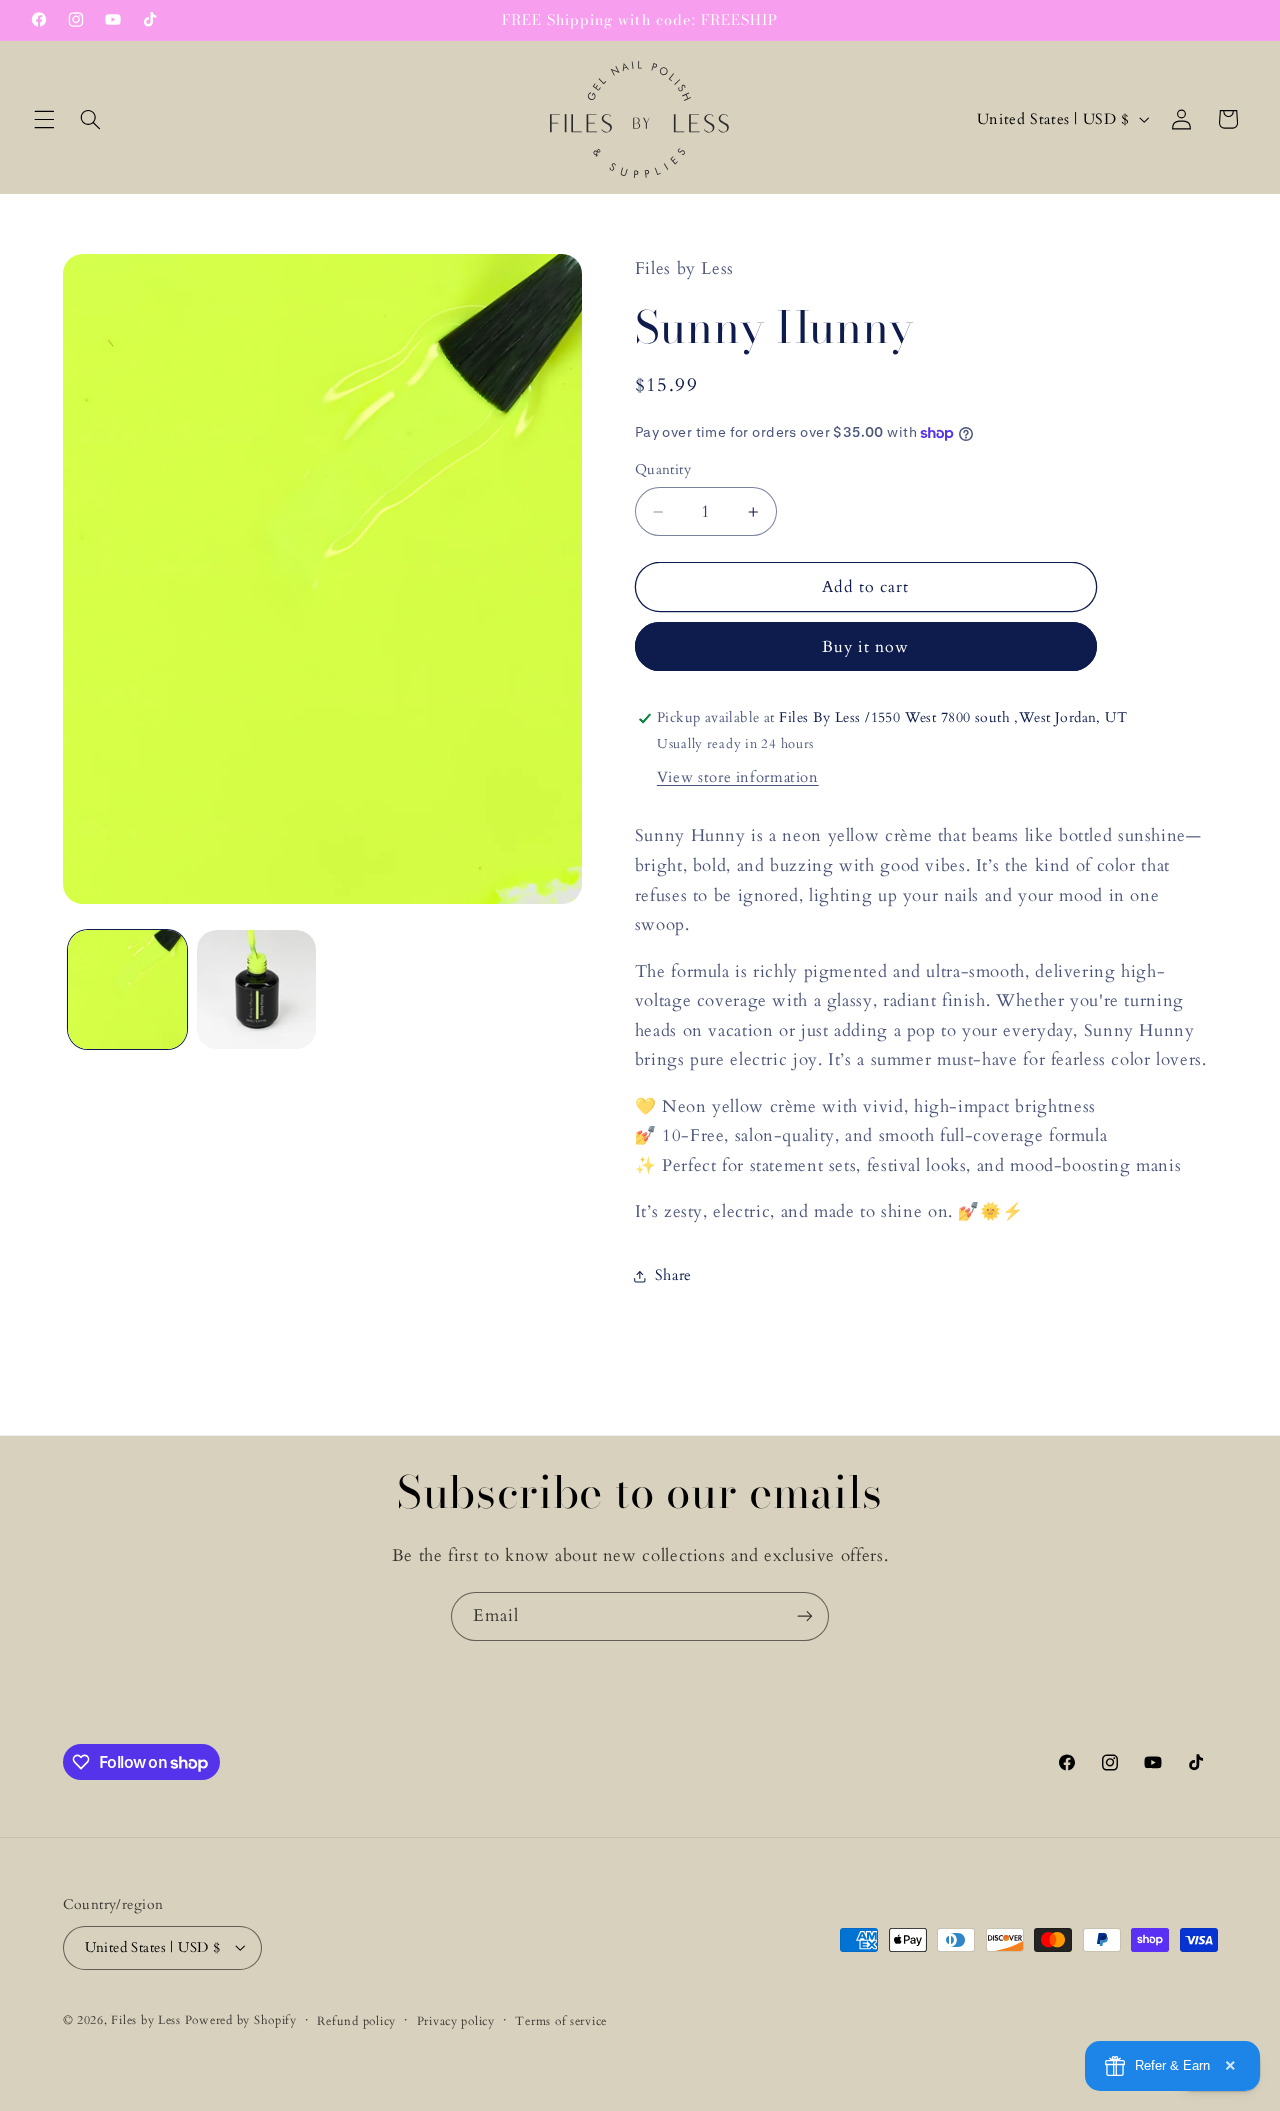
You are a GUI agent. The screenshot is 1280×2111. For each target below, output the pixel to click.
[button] (44, 119)
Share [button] (673, 1276)
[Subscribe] (805, 1616)
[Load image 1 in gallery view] (127, 989)
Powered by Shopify (241, 2019)
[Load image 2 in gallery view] (256, 989)
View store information (738, 777)
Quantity (663, 470)
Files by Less (146, 2019)
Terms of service (561, 2020)
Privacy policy (456, 2020)
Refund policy (356, 2020)
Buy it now (866, 647)
